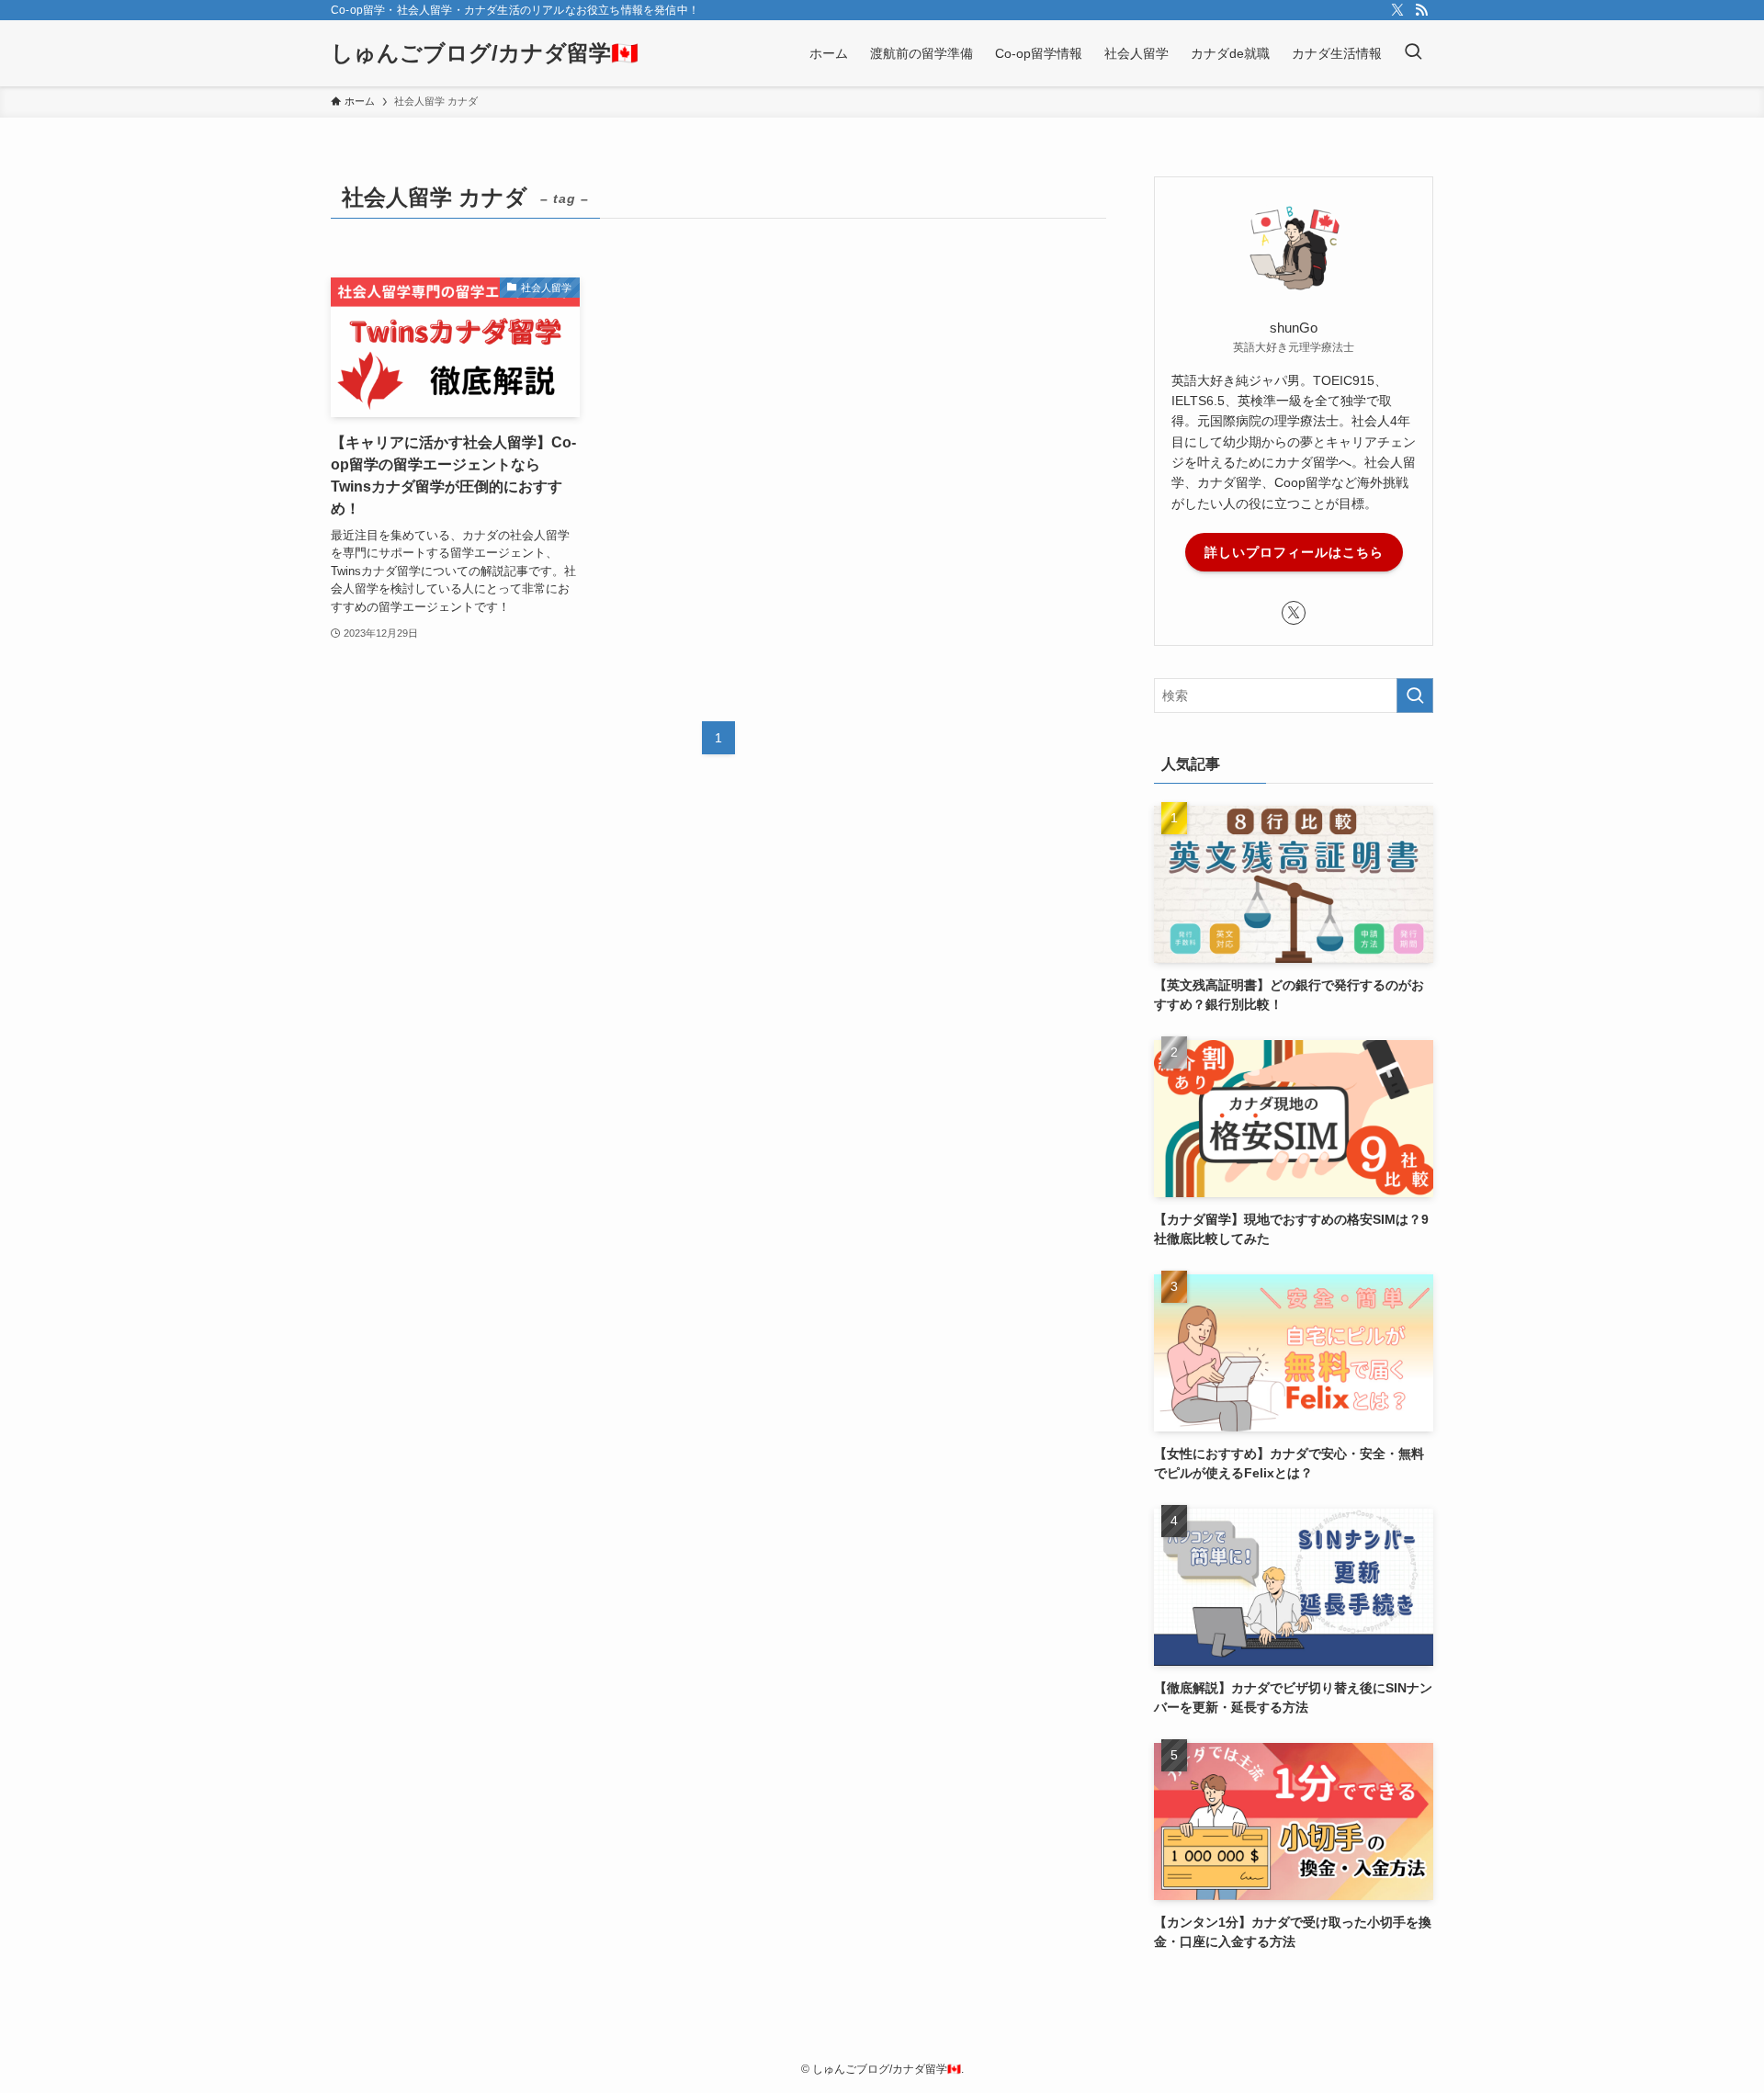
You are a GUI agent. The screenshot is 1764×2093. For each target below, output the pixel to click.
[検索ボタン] (1413, 53)
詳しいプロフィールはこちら (1294, 552)
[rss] (1421, 10)
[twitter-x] (1397, 10)
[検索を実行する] (1415, 696)
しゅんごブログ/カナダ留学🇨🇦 (485, 53)
